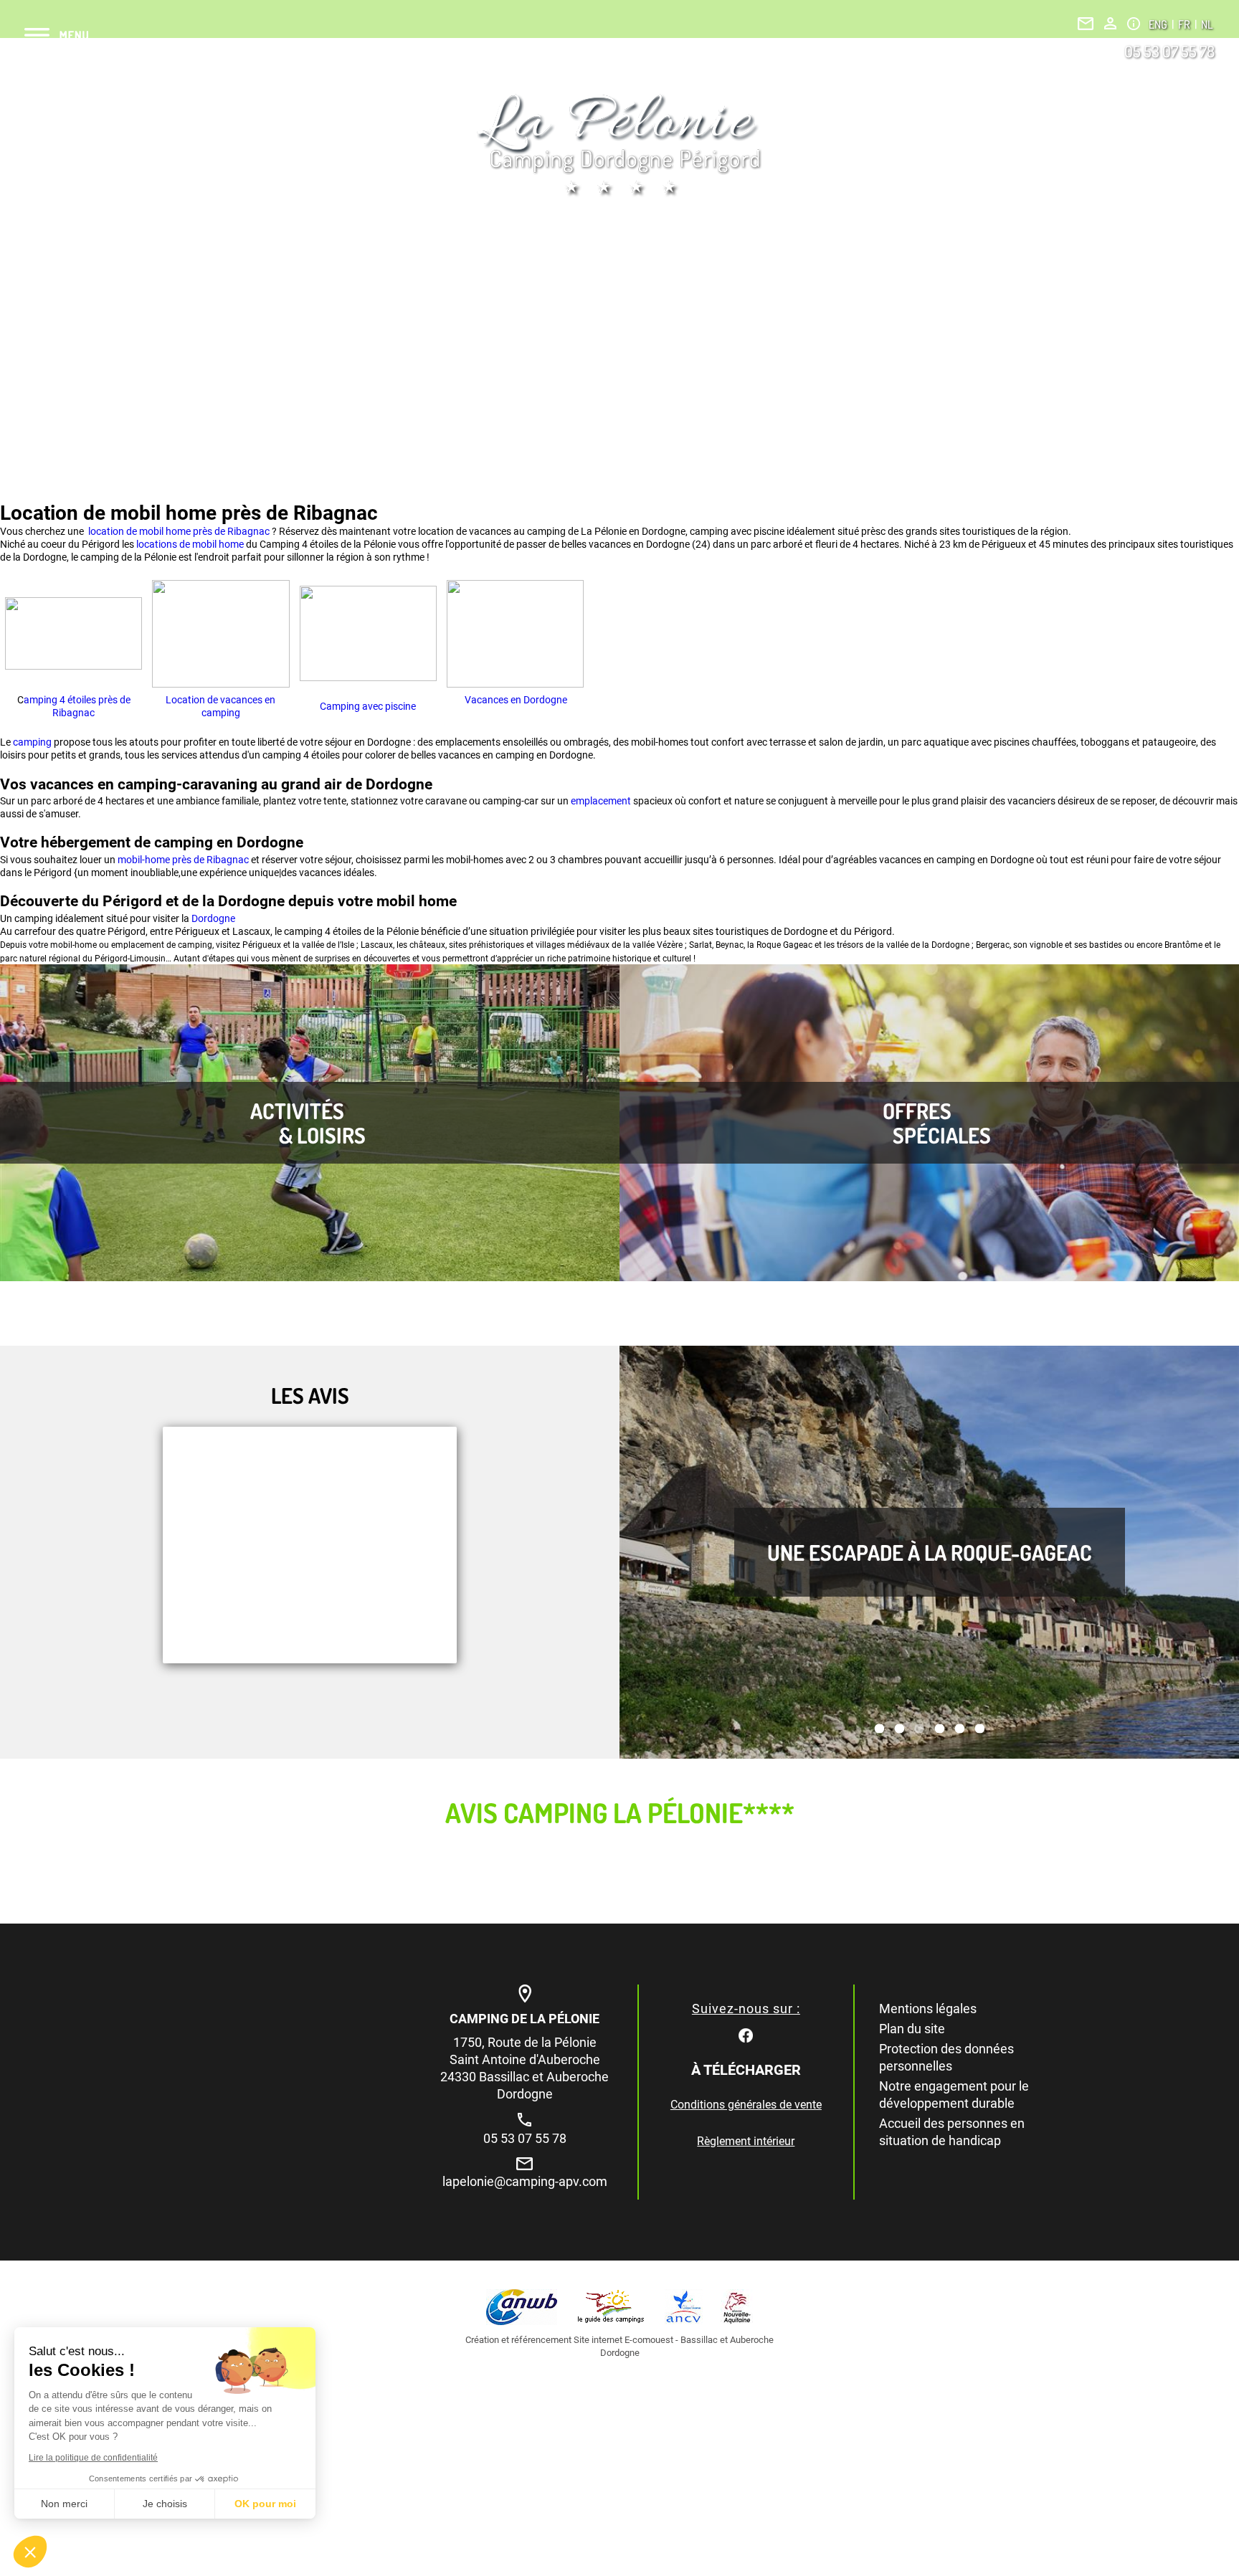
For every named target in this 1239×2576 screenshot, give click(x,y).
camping (33, 742)
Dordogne (213, 918)
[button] (30, 2552)
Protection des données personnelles (946, 2057)
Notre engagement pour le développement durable (954, 2095)
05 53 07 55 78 (1169, 51)
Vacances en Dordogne (515, 700)
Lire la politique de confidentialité (93, 2458)
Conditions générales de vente (746, 2105)
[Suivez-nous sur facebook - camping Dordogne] (746, 2034)
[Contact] (1086, 24)
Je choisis (165, 2504)
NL (1207, 24)
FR (1185, 24)
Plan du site (912, 2029)
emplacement (602, 801)
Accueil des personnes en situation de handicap (952, 2132)
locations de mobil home (190, 544)
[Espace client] (1110, 23)
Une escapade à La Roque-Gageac (930, 1552)
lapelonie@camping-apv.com (525, 2181)
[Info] (1134, 24)
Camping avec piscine (368, 706)
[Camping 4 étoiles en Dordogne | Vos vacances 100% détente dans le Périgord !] (619, 145)
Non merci (64, 2504)
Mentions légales (928, 2009)
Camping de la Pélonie (524, 2019)
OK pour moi (265, 2504)
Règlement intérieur (746, 2141)
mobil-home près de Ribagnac (183, 860)
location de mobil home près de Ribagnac (178, 531)
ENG (1159, 24)
